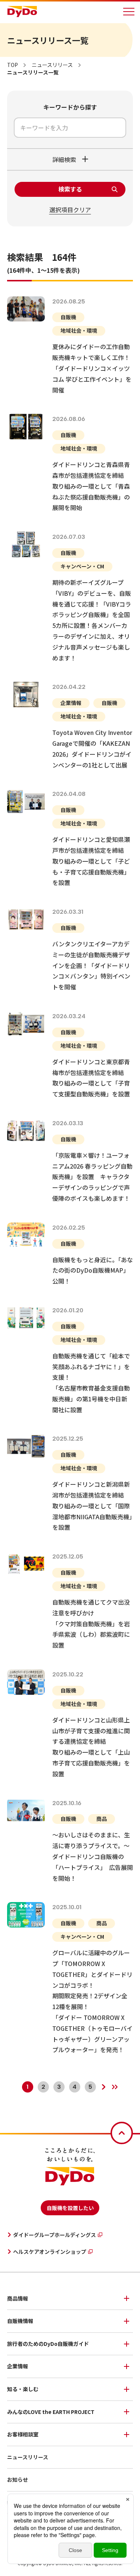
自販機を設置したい (70, 2208)
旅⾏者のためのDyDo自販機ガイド (48, 2344)
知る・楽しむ (23, 2389)
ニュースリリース (28, 2457)
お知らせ (18, 2479)
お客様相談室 (23, 2434)
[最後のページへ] (115, 2087)
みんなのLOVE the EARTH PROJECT (51, 2412)
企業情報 (18, 2366)
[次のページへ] (104, 2087)
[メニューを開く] (129, 12)
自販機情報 (20, 2321)
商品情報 (18, 2298)
